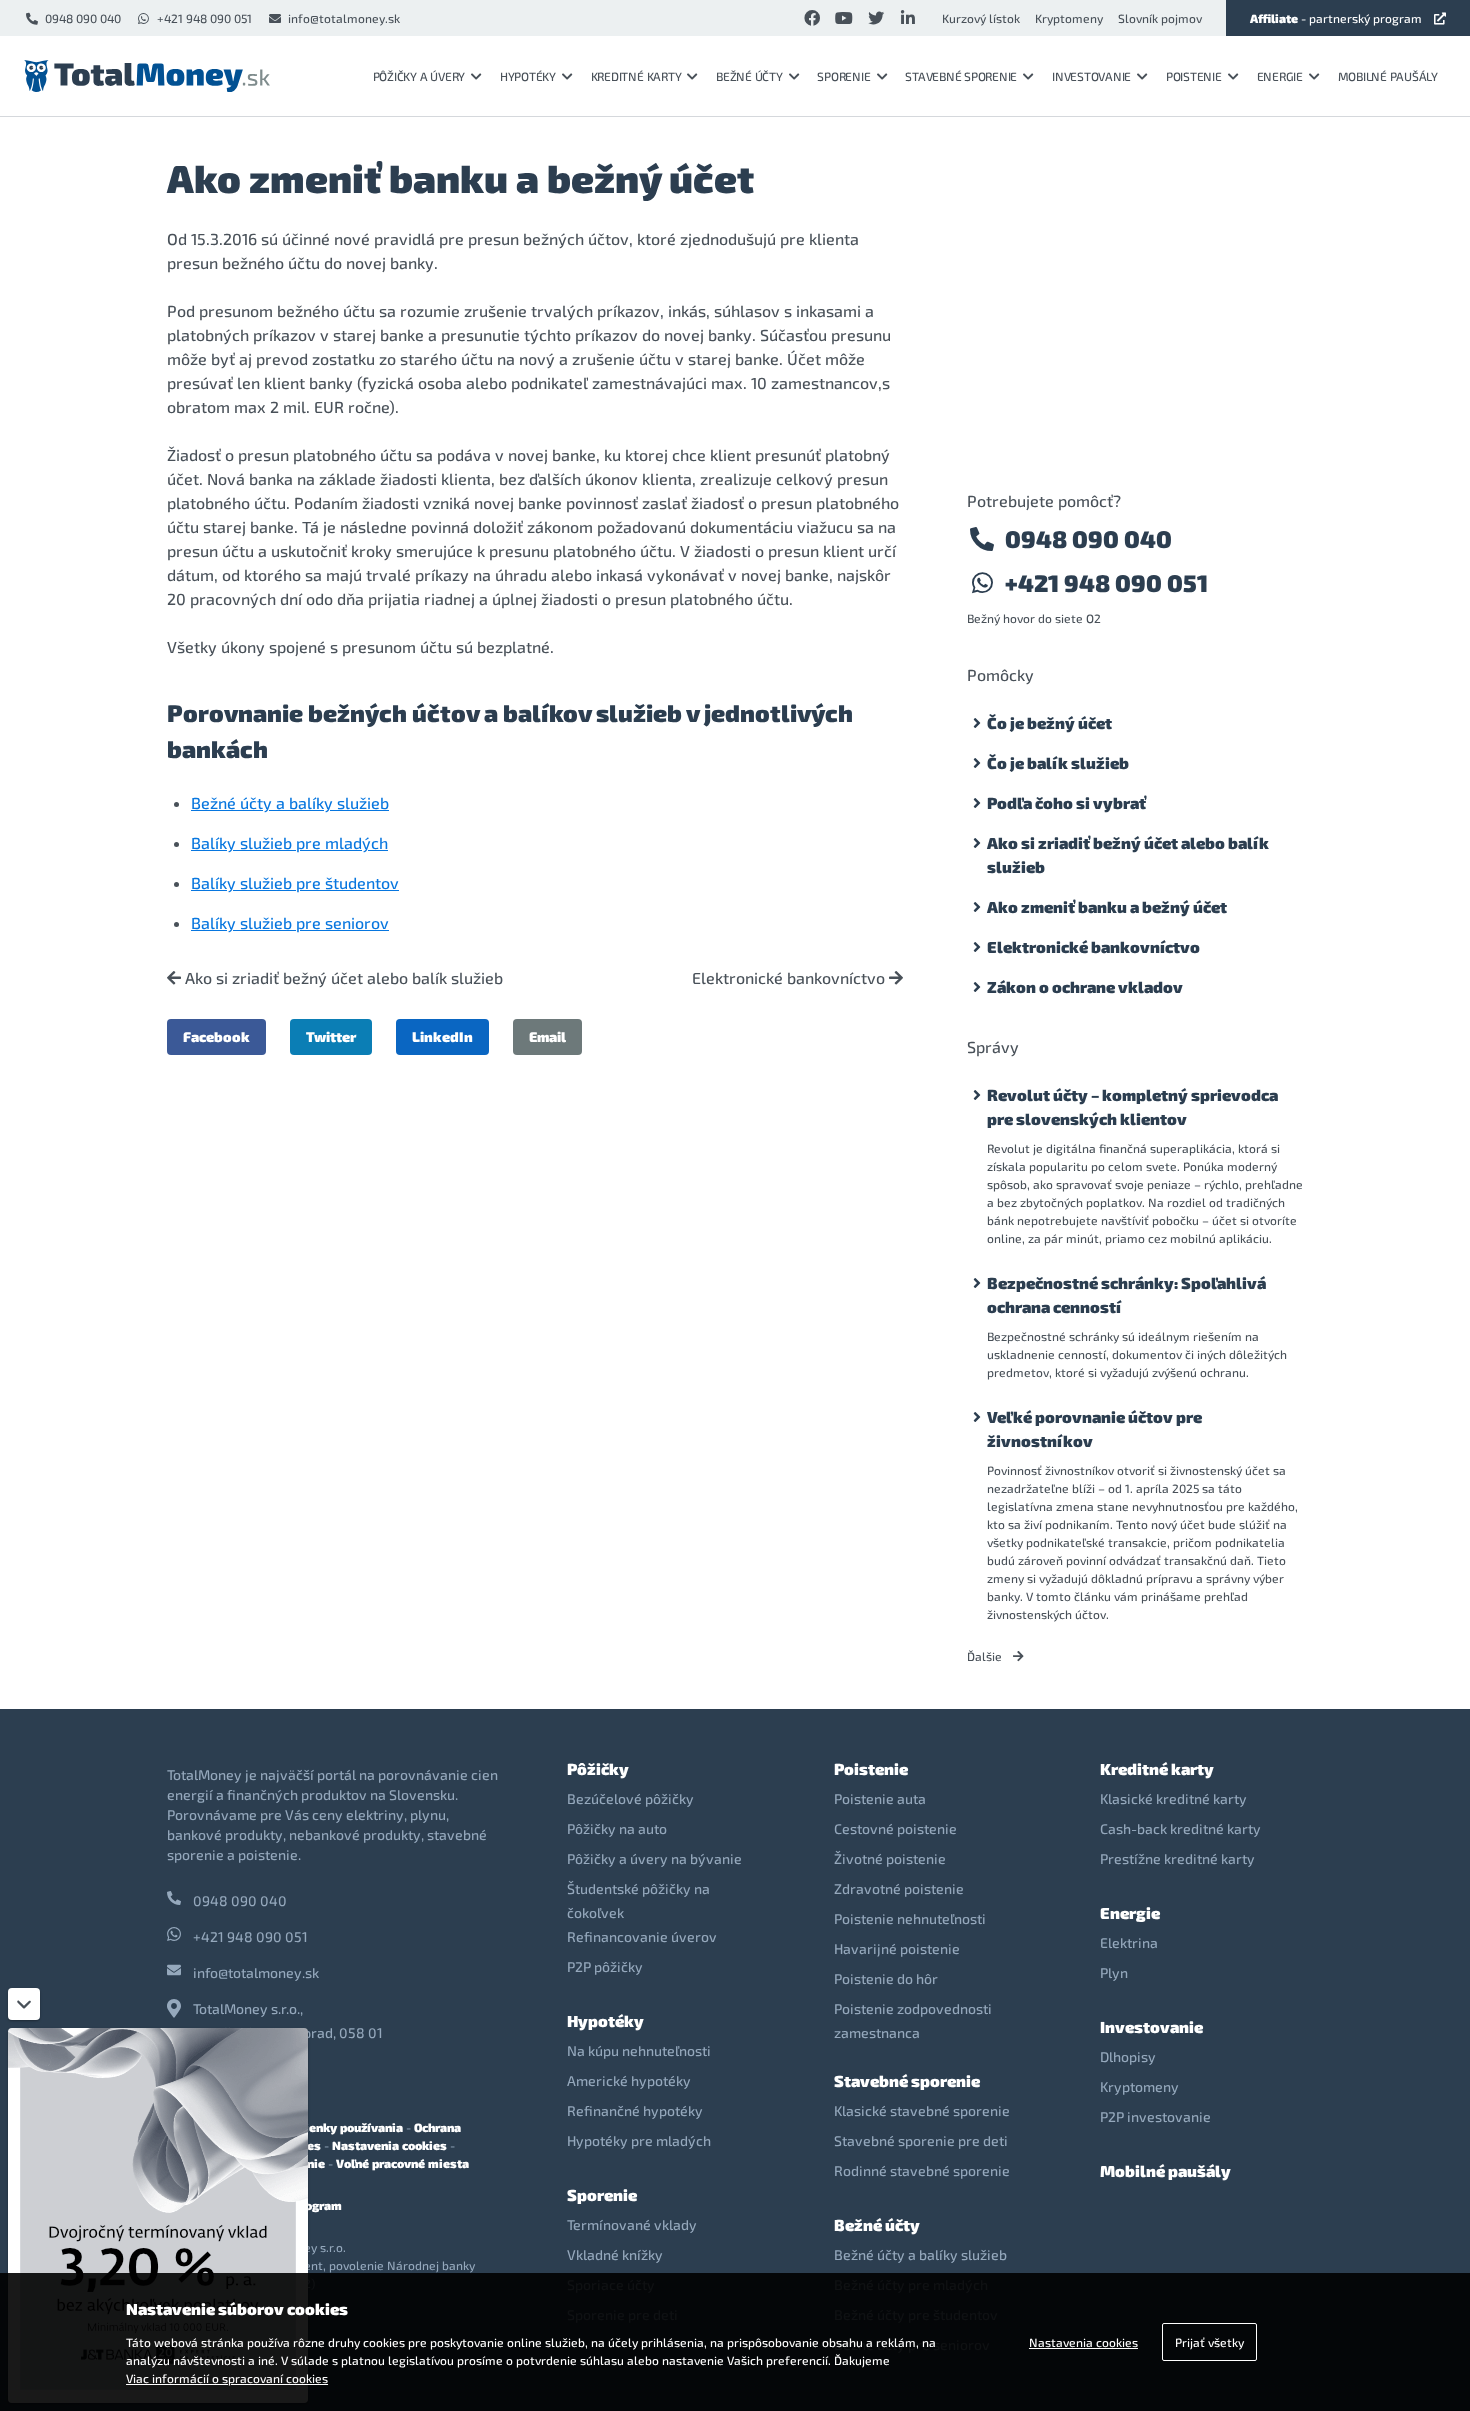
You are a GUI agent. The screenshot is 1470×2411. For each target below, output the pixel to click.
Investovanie (1091, 76)
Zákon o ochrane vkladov (1085, 986)
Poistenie (1194, 76)
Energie (1280, 76)
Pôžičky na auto (617, 1828)
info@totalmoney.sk (344, 18)
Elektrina (1129, 1942)
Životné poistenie (890, 1858)
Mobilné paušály (1388, 76)
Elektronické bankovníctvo (790, 978)
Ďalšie (986, 1656)
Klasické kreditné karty (1173, 1798)
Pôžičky (598, 1768)
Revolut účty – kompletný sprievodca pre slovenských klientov (1132, 1106)
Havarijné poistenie (897, 1948)
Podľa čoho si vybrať (1066, 802)
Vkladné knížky (615, 2254)
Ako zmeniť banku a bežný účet (1107, 906)
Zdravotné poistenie (899, 1888)
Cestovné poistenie (895, 1828)
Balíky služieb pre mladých (289, 842)
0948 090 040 (83, 18)
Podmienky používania (337, 2127)
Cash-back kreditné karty (1180, 1828)
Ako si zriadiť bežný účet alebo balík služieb (342, 978)
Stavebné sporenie (961, 76)
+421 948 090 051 (204, 18)
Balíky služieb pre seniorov (290, 922)
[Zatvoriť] (24, 2004)
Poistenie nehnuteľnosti (910, 1918)
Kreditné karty (636, 76)
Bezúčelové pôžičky (630, 1798)
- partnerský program (1336, 18)
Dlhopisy (1128, 2056)
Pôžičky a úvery (419, 76)
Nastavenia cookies (389, 2145)
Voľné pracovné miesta (402, 2163)
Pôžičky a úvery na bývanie (654, 1858)
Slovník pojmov (1160, 18)
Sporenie (843, 76)
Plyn (1114, 1972)
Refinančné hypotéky (635, 2110)
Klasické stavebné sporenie (922, 2110)
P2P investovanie (1155, 2116)
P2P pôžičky (605, 1966)
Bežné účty (749, 76)
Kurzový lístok (981, 18)
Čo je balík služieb (1058, 762)
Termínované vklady (632, 2224)
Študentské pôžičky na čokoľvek (638, 1900)
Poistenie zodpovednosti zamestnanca (913, 2020)
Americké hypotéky (629, 2080)
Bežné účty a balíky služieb (290, 802)
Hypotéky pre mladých (639, 2140)
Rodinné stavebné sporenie (922, 2170)
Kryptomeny (1069, 18)
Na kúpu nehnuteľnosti (639, 2050)
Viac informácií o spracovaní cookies (227, 2378)
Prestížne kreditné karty (1177, 1858)
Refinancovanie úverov (642, 1936)
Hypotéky (528, 76)
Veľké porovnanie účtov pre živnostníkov (1094, 1428)
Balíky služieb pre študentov (295, 882)
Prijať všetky (1209, 2342)
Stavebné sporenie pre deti (921, 2140)
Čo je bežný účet (1049, 722)
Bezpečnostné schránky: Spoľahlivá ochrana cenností (1126, 1294)
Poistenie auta (880, 1798)
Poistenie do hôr (886, 1978)
